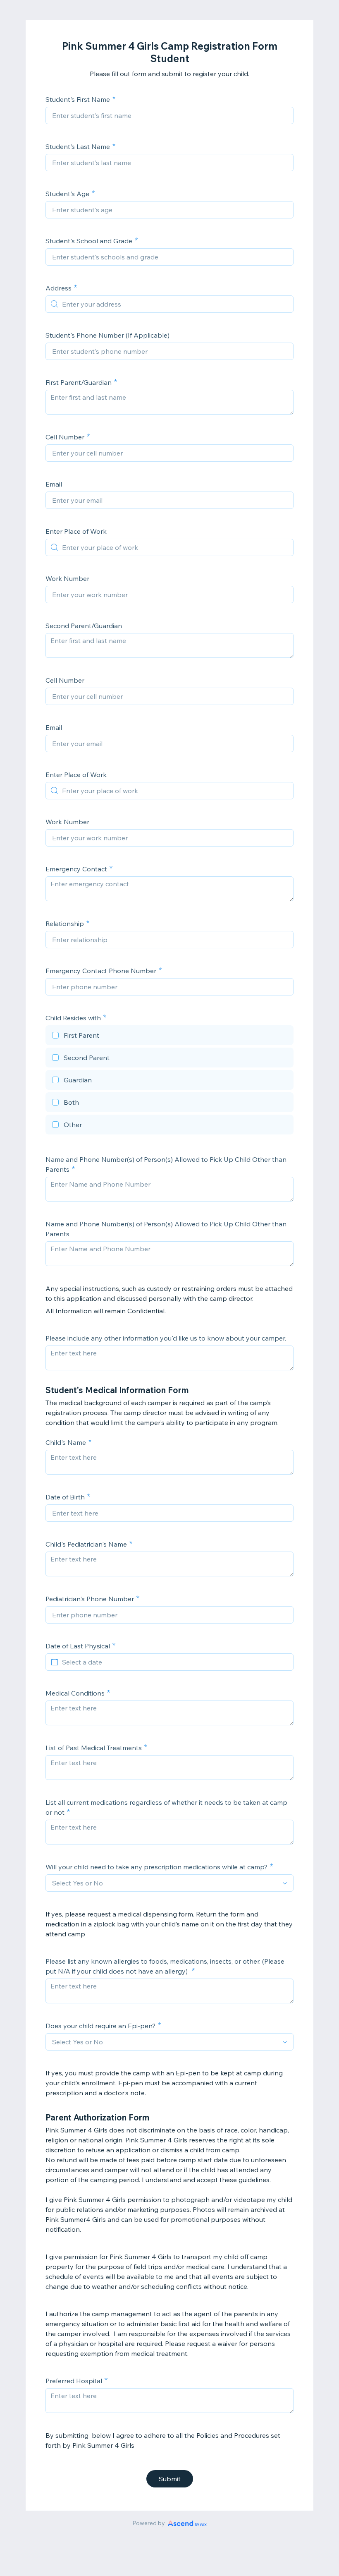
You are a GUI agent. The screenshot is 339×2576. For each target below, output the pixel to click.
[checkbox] (169, 1036)
